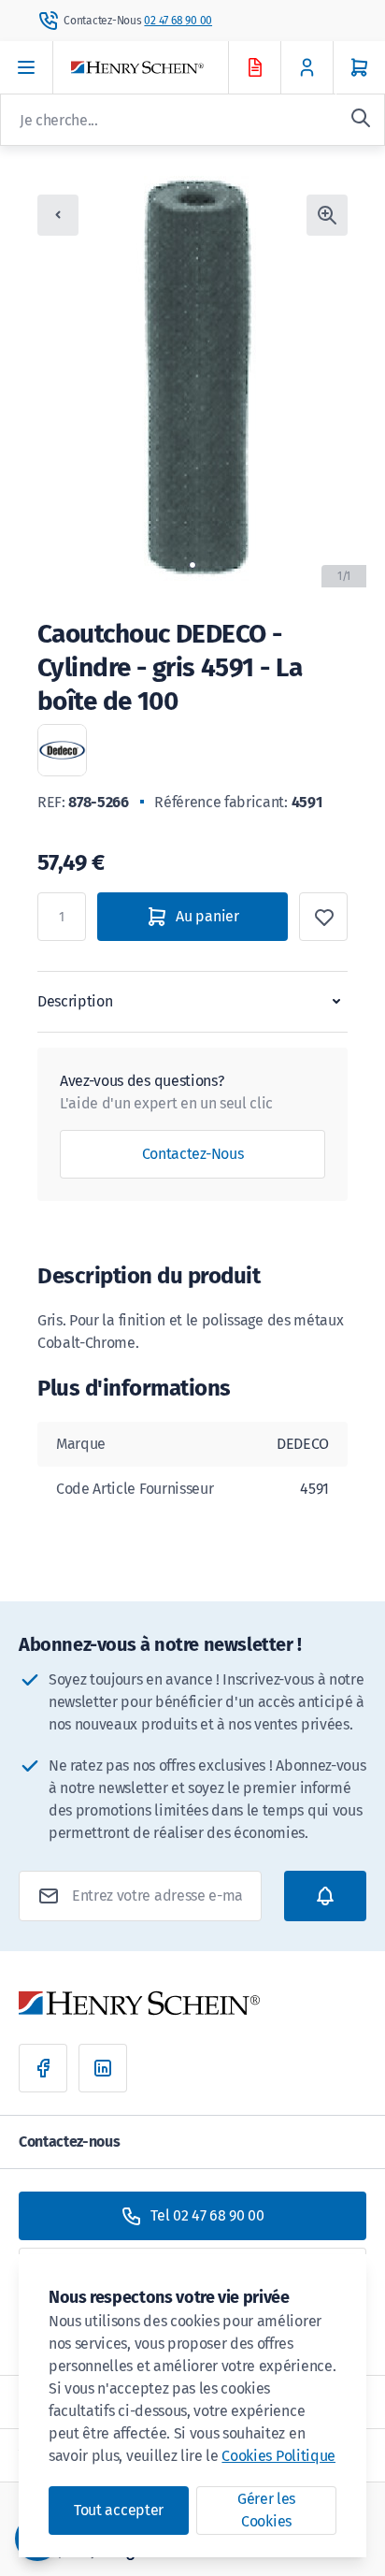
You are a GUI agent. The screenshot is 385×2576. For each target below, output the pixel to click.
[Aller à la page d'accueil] (166, 68)
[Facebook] (43, 2068)
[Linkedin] (103, 2068)
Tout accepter (119, 2510)
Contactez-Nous (193, 1154)
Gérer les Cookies (266, 2510)
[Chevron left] (58, 215)
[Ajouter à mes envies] (323, 917)
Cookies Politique (278, 2456)
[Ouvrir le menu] (27, 67)
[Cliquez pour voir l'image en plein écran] (327, 215)
